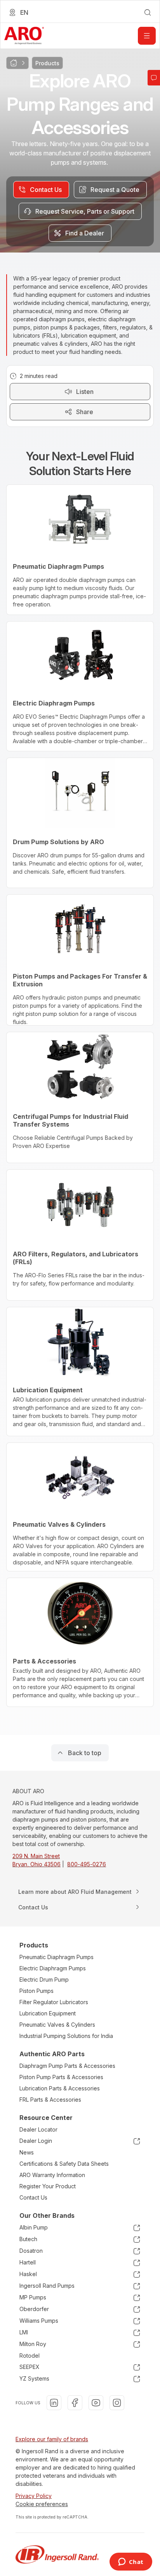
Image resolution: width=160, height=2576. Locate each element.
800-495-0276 (87, 1864)
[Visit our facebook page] (75, 2403)
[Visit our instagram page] (117, 2403)
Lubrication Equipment (48, 2013)
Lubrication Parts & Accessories (60, 2088)
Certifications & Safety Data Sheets (64, 2164)
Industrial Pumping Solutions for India (66, 2036)
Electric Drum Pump (44, 1979)
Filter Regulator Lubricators (54, 2002)
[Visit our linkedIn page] (54, 2403)
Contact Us (33, 2197)
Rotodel (30, 2356)
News (27, 2152)
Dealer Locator (38, 2129)
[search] (148, 12)
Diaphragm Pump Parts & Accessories (67, 2066)
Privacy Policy (34, 2496)
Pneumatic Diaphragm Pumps (57, 1957)
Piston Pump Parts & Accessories (61, 2077)
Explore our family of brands (52, 2439)
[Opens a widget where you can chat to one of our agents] (131, 2562)
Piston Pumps (37, 1991)
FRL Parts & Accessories (50, 2100)
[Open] (147, 36)
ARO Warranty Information (52, 2175)
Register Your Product (48, 2186)
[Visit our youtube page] (96, 2403)
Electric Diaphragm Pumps (53, 1968)
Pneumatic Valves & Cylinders (57, 2025)
